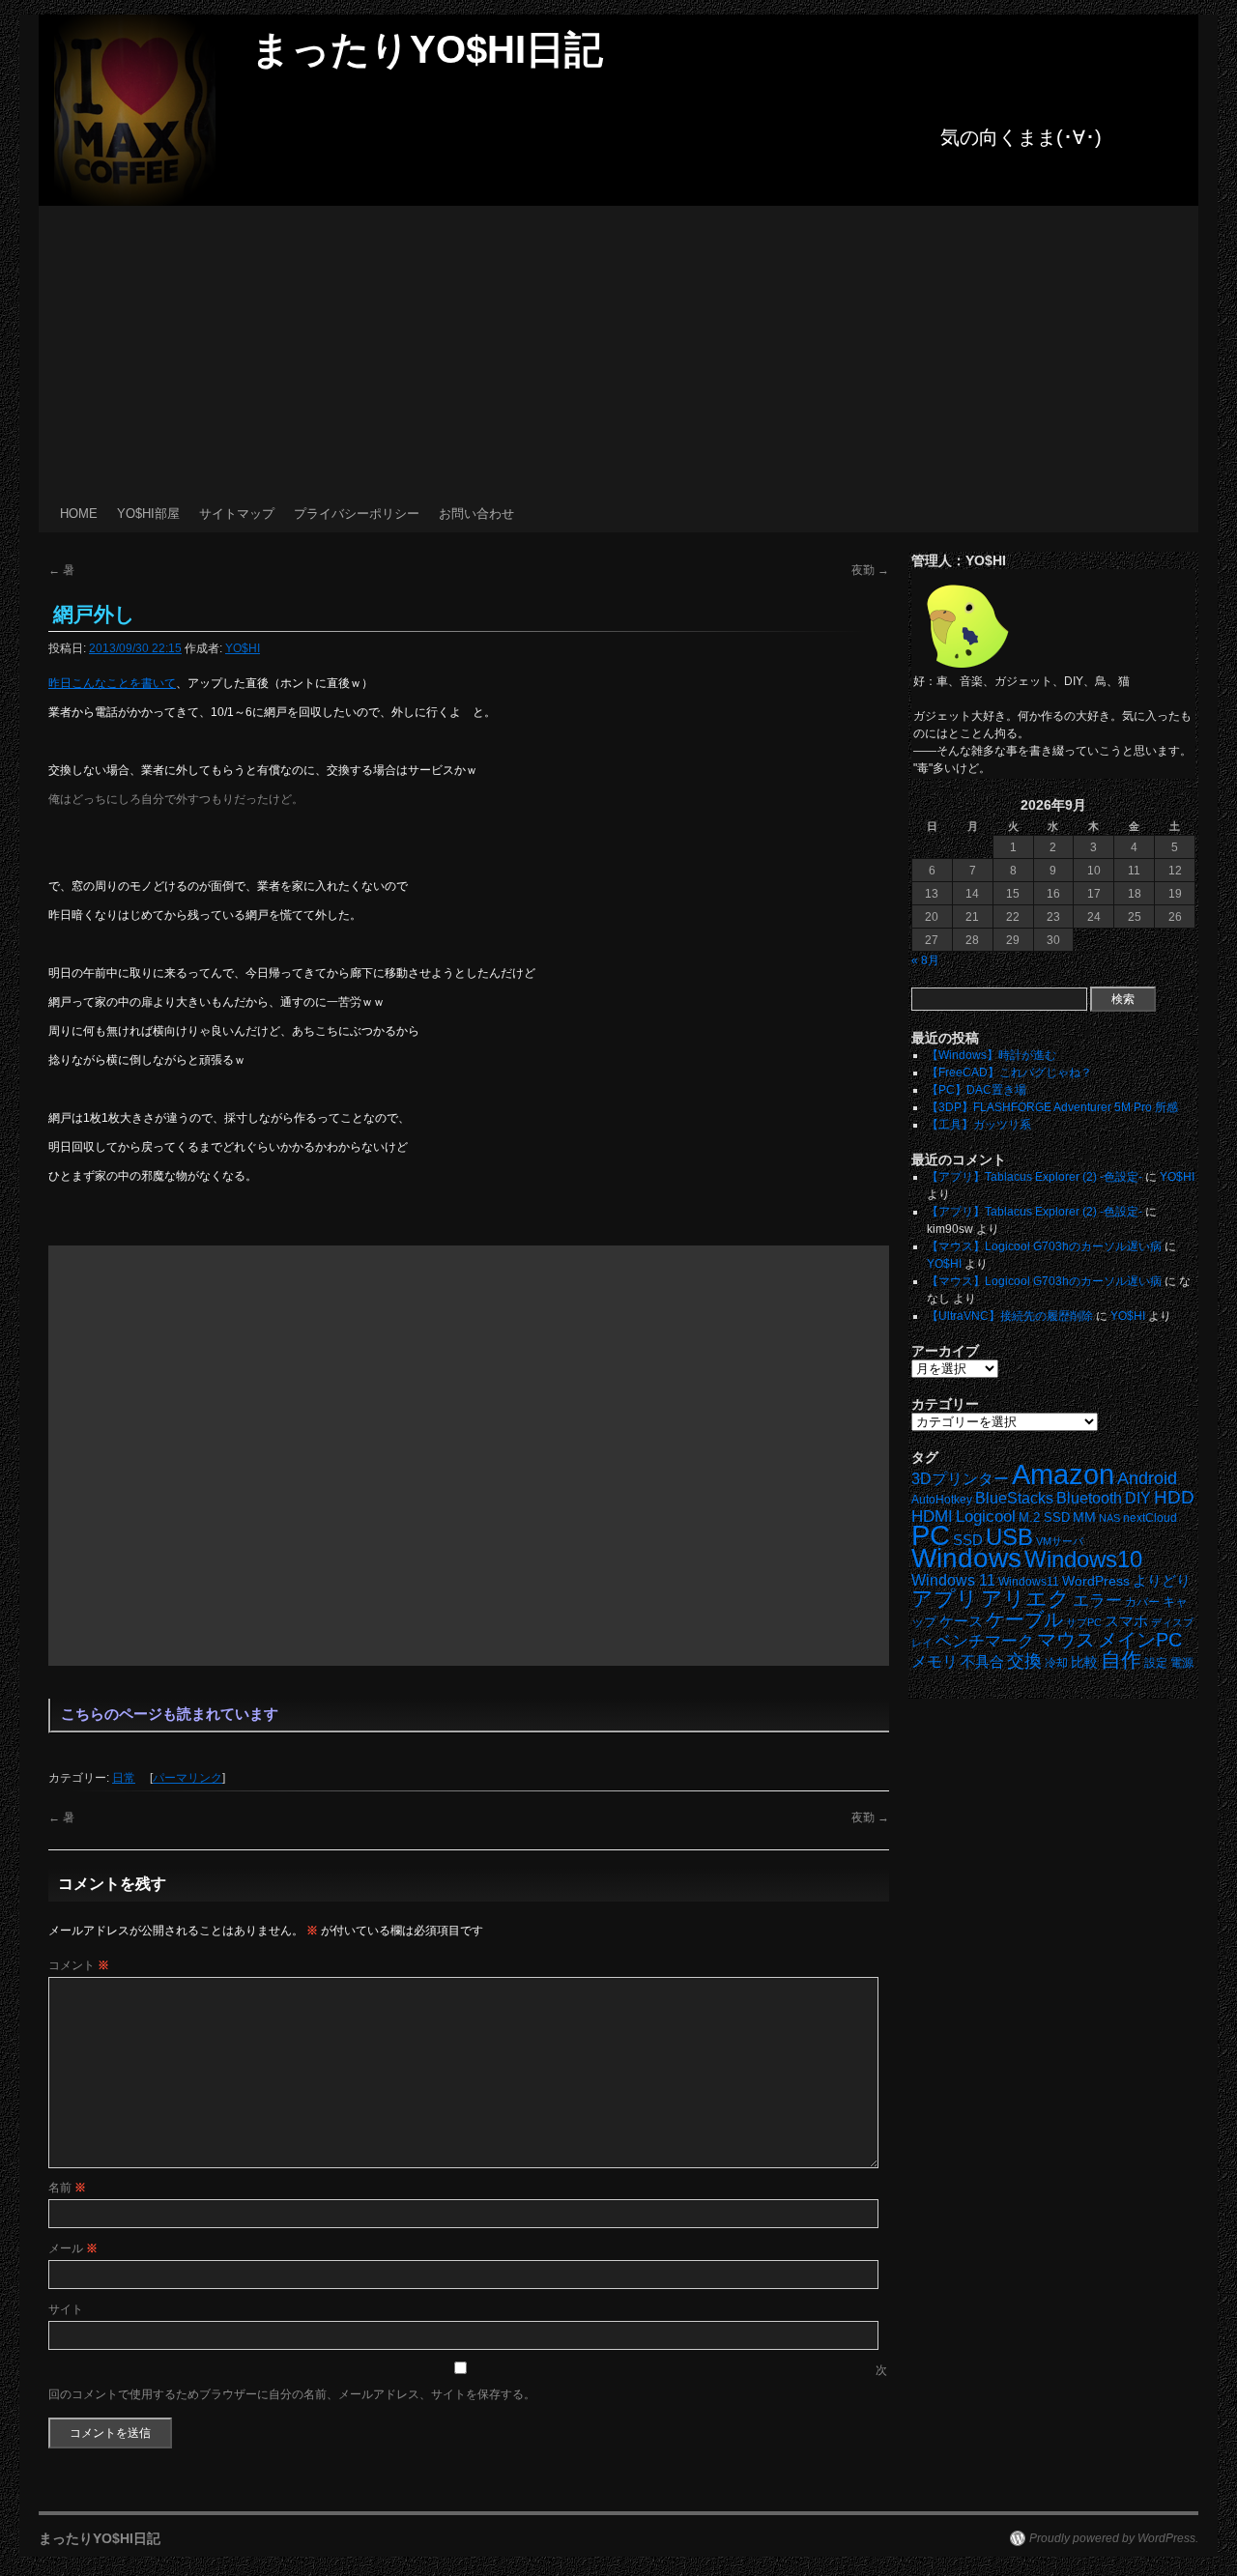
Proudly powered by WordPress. (1114, 2538)
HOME (79, 514)
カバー (1142, 1602)
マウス (1066, 1640)
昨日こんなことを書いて (112, 683)
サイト (66, 2309)
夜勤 (870, 570)
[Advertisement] (618, 351)
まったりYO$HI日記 (427, 49)
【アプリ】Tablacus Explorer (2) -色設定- (1035, 1177)
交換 (1024, 1661)
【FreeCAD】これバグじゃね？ (1009, 1073)
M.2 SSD (1044, 1518)
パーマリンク (187, 1778)
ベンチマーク (985, 1641)
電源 (1182, 1663)
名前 (67, 2188)
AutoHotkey (942, 1499)
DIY (1138, 1498)
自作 (1121, 1660)
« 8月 (925, 960)
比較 (1084, 1662)
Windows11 (1029, 1581)
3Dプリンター (960, 1479)
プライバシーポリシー (357, 514)
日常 (124, 1778)
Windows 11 (953, 1580)
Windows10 (1083, 1559)
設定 (1156, 1663)
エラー (1097, 1601)
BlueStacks (1014, 1498)
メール (73, 2248)
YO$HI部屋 (148, 514)
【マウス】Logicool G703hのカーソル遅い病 (1044, 1246)
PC (931, 1535)
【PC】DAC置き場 (977, 1090)
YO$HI (243, 648)
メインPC (1140, 1639)
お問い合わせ (476, 514)
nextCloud (1150, 1518)
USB (1009, 1537)
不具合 (982, 1662)
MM (1084, 1517)
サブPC (1084, 1622)
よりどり (1162, 1580)
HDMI (932, 1517)
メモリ (935, 1661)
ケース (961, 1621)
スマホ (1126, 1621)
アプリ (945, 1599)
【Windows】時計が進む (992, 1055)
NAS (1109, 1518)
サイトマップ (237, 514)
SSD (968, 1540)
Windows (966, 1558)
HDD (1174, 1497)
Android (1147, 1478)
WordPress (1096, 1581)
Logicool (986, 1517)
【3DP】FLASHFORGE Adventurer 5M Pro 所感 (1052, 1107)
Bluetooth (1089, 1498)
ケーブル (1024, 1619)
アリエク (1025, 1599)
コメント (79, 1965)
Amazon (1063, 1474)
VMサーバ (1060, 1541)
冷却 (1056, 1663)
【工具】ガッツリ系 (979, 1125)
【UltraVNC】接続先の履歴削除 (1010, 1316)
